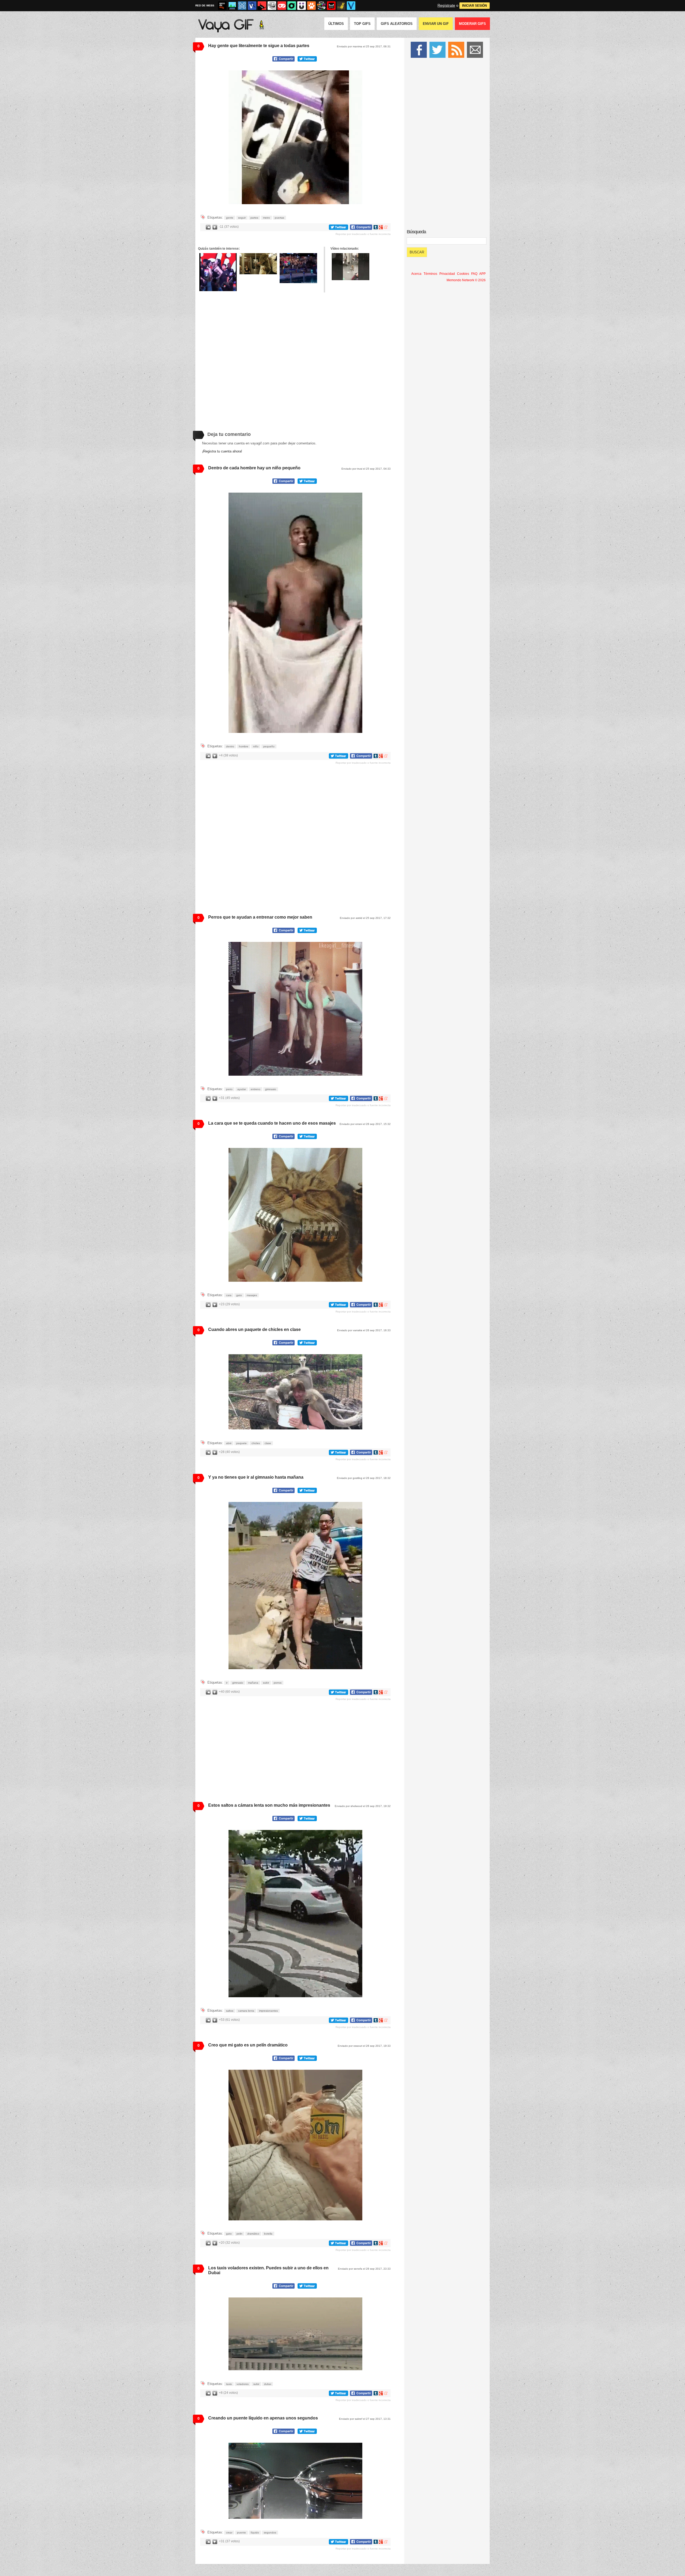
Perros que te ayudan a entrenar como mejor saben (260, 917)
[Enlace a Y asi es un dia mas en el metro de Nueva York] (258, 264)
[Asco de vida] (222, 6)
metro (267, 218)
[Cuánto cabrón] (272, 6)
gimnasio (271, 1089)
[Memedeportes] (242, 6)
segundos (270, 2533)
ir (227, 1683)
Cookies (463, 274)
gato (239, 1295)
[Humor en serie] (302, 6)
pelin (239, 2234)
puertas (279, 218)
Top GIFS (362, 24)
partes (254, 218)
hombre (244, 746)
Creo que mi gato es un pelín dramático (248, 2045)
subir (266, 1683)
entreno (256, 1089)
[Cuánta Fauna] (311, 6)
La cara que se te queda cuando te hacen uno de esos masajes (272, 1123)
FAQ (474, 274)
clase (268, 1443)
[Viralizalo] (351, 6)
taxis (229, 2384)
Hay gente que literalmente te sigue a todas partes (259, 46)
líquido (255, 2533)
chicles (256, 1443)
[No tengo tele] (321, 6)
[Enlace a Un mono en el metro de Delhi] (351, 267)
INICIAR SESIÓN (475, 6)
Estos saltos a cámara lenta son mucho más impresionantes (269, 1805)
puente (241, 2533)
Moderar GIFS (472, 24)
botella (268, 2234)
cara (229, 1295)
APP (482, 274)
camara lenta (246, 2011)
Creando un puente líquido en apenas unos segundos (263, 2418)
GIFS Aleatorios (397, 24)
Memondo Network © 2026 (466, 280)
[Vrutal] (282, 6)
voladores (243, 2384)
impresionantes (268, 2011)
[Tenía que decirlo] (331, 6)
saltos (230, 2011)
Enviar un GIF (436, 24)
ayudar (242, 1089)
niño (256, 746)
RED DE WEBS (205, 5)
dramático (253, 2234)
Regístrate (446, 5)
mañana (253, 1683)
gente (230, 218)
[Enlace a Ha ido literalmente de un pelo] (298, 268)
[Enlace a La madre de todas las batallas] (218, 272)
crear (229, 2533)
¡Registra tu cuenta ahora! (222, 451)
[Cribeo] (292, 6)
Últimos (336, 24)
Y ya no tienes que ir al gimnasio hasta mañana (256, 1477)
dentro (230, 746)
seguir (242, 218)
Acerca (416, 274)
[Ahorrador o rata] (341, 6)
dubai (268, 2384)
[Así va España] (262, 6)
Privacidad (447, 274)
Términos (430, 274)
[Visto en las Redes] (252, 6)
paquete (241, 1443)
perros (278, 1683)
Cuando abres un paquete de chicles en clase (254, 1329)
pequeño (269, 746)
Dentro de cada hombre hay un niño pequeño (254, 468)
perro (229, 1089)
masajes (252, 1295)
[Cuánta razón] (232, 6)
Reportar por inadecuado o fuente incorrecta (363, 234)
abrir (229, 1443)
